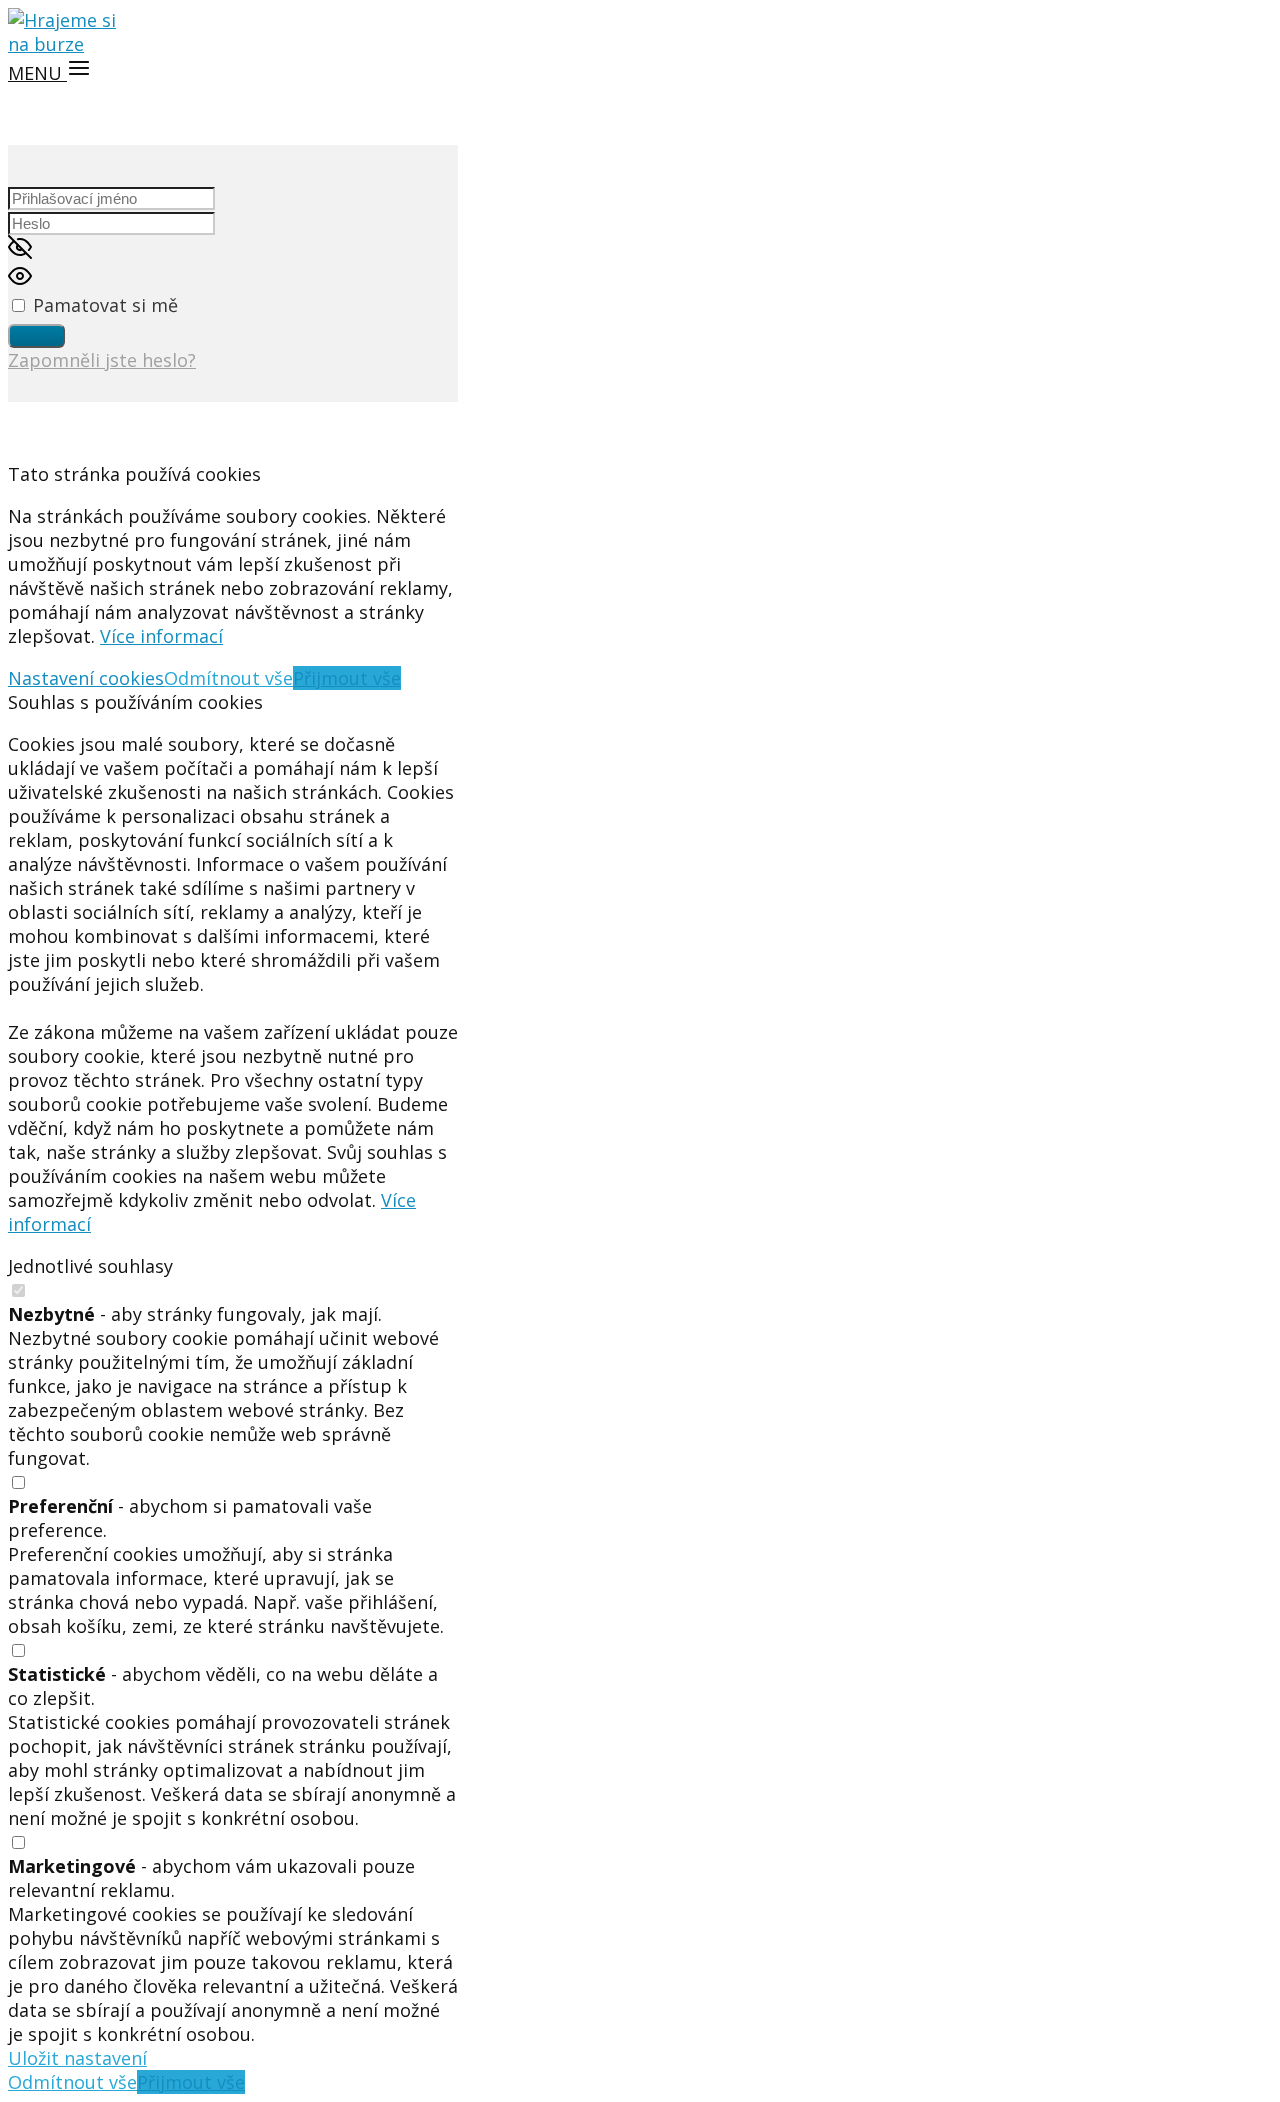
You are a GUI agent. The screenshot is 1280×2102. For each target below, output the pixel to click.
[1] (36, 336)
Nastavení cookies (86, 678)
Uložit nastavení (77, 2058)
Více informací (161, 636)
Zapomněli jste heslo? (102, 360)
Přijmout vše (347, 678)
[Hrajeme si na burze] (68, 44)
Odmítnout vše (228, 678)
